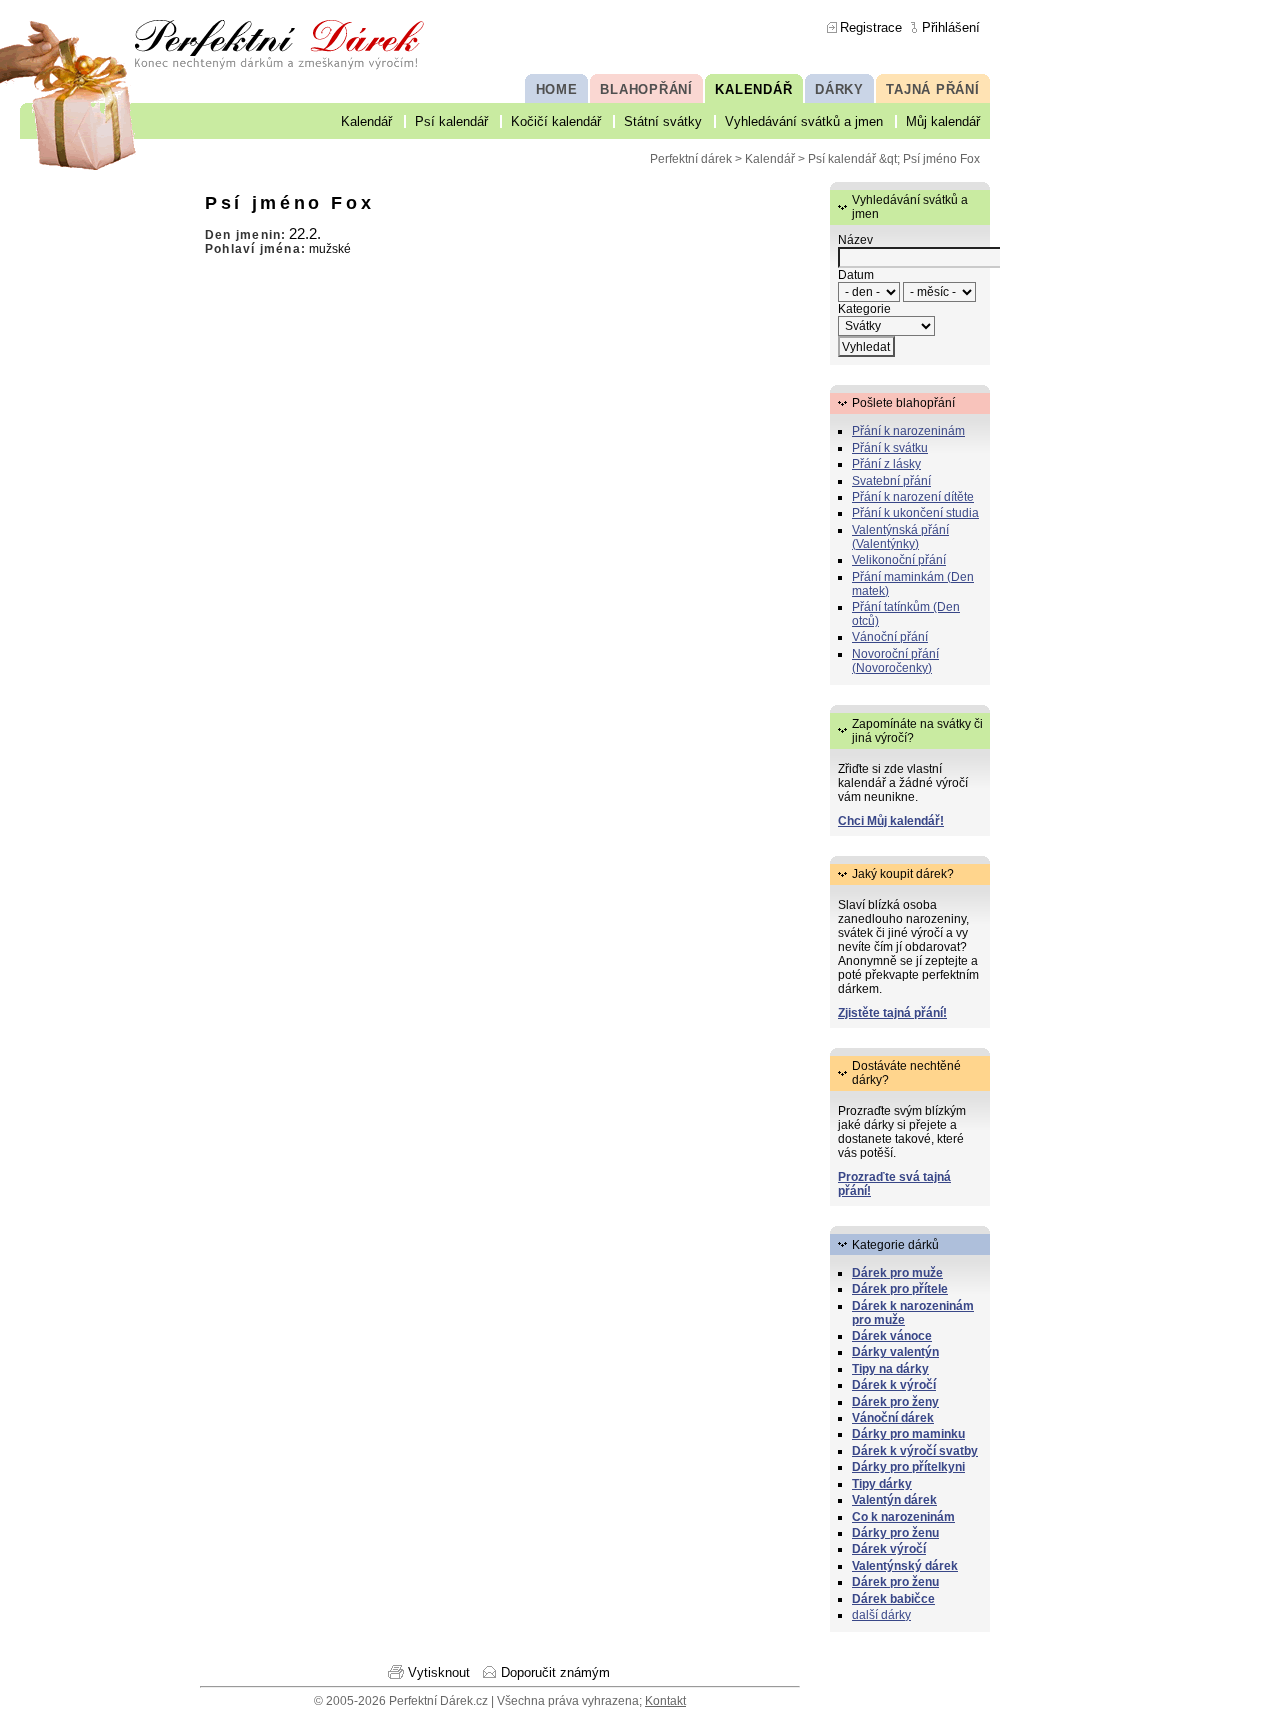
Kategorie (864, 309)
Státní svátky (663, 121)
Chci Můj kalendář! (891, 821)
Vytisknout (439, 1672)
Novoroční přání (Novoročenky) (895, 661)
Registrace (871, 27)
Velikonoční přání (899, 560)
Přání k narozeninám (908, 431)
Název (855, 240)
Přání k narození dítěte (913, 497)
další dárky (881, 1615)
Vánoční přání (890, 637)
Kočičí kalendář (556, 121)
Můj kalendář (943, 121)
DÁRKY (839, 89)
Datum (856, 275)
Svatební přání (891, 481)
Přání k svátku (890, 448)
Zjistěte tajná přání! (892, 1013)
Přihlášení (951, 27)
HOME (557, 89)
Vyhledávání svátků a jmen (804, 121)
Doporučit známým (555, 1672)
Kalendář (366, 121)
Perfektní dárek (691, 159)
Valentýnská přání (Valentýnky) (900, 537)
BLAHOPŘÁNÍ (646, 89)
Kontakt (665, 1701)
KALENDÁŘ (753, 89)
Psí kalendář (451, 121)
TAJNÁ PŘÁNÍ (932, 89)
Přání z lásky (886, 464)
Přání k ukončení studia (915, 513)
